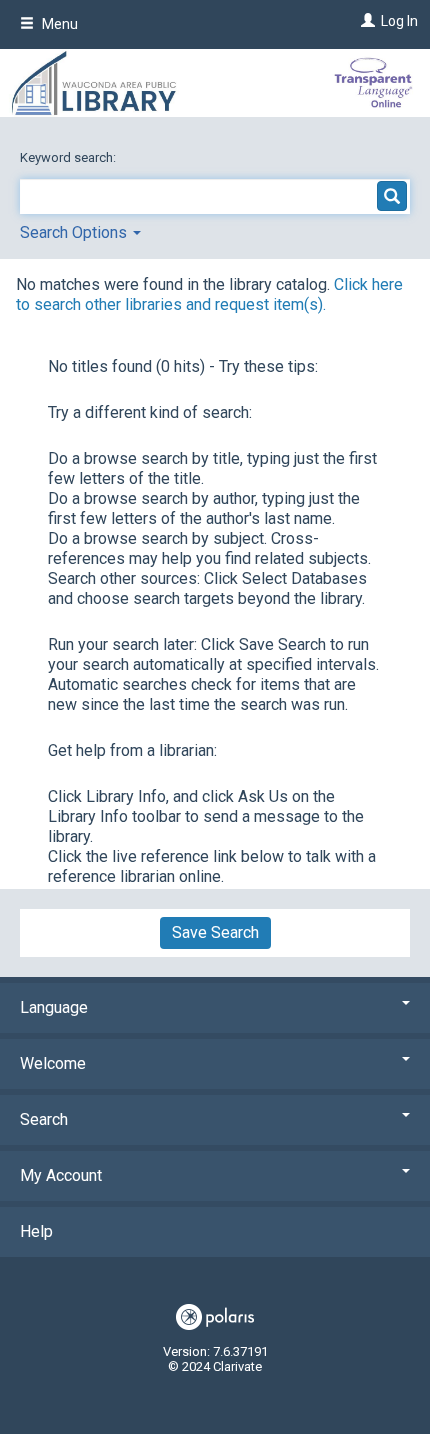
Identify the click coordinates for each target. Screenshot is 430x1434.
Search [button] (44, 1119)
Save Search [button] (215, 932)
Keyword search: (69, 157)
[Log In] (365, 21)
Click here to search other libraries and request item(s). (209, 294)
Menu (58, 24)
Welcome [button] (53, 1063)
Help (36, 1231)
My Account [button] (61, 1175)
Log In (399, 21)
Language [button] (54, 1007)
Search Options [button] (75, 232)
